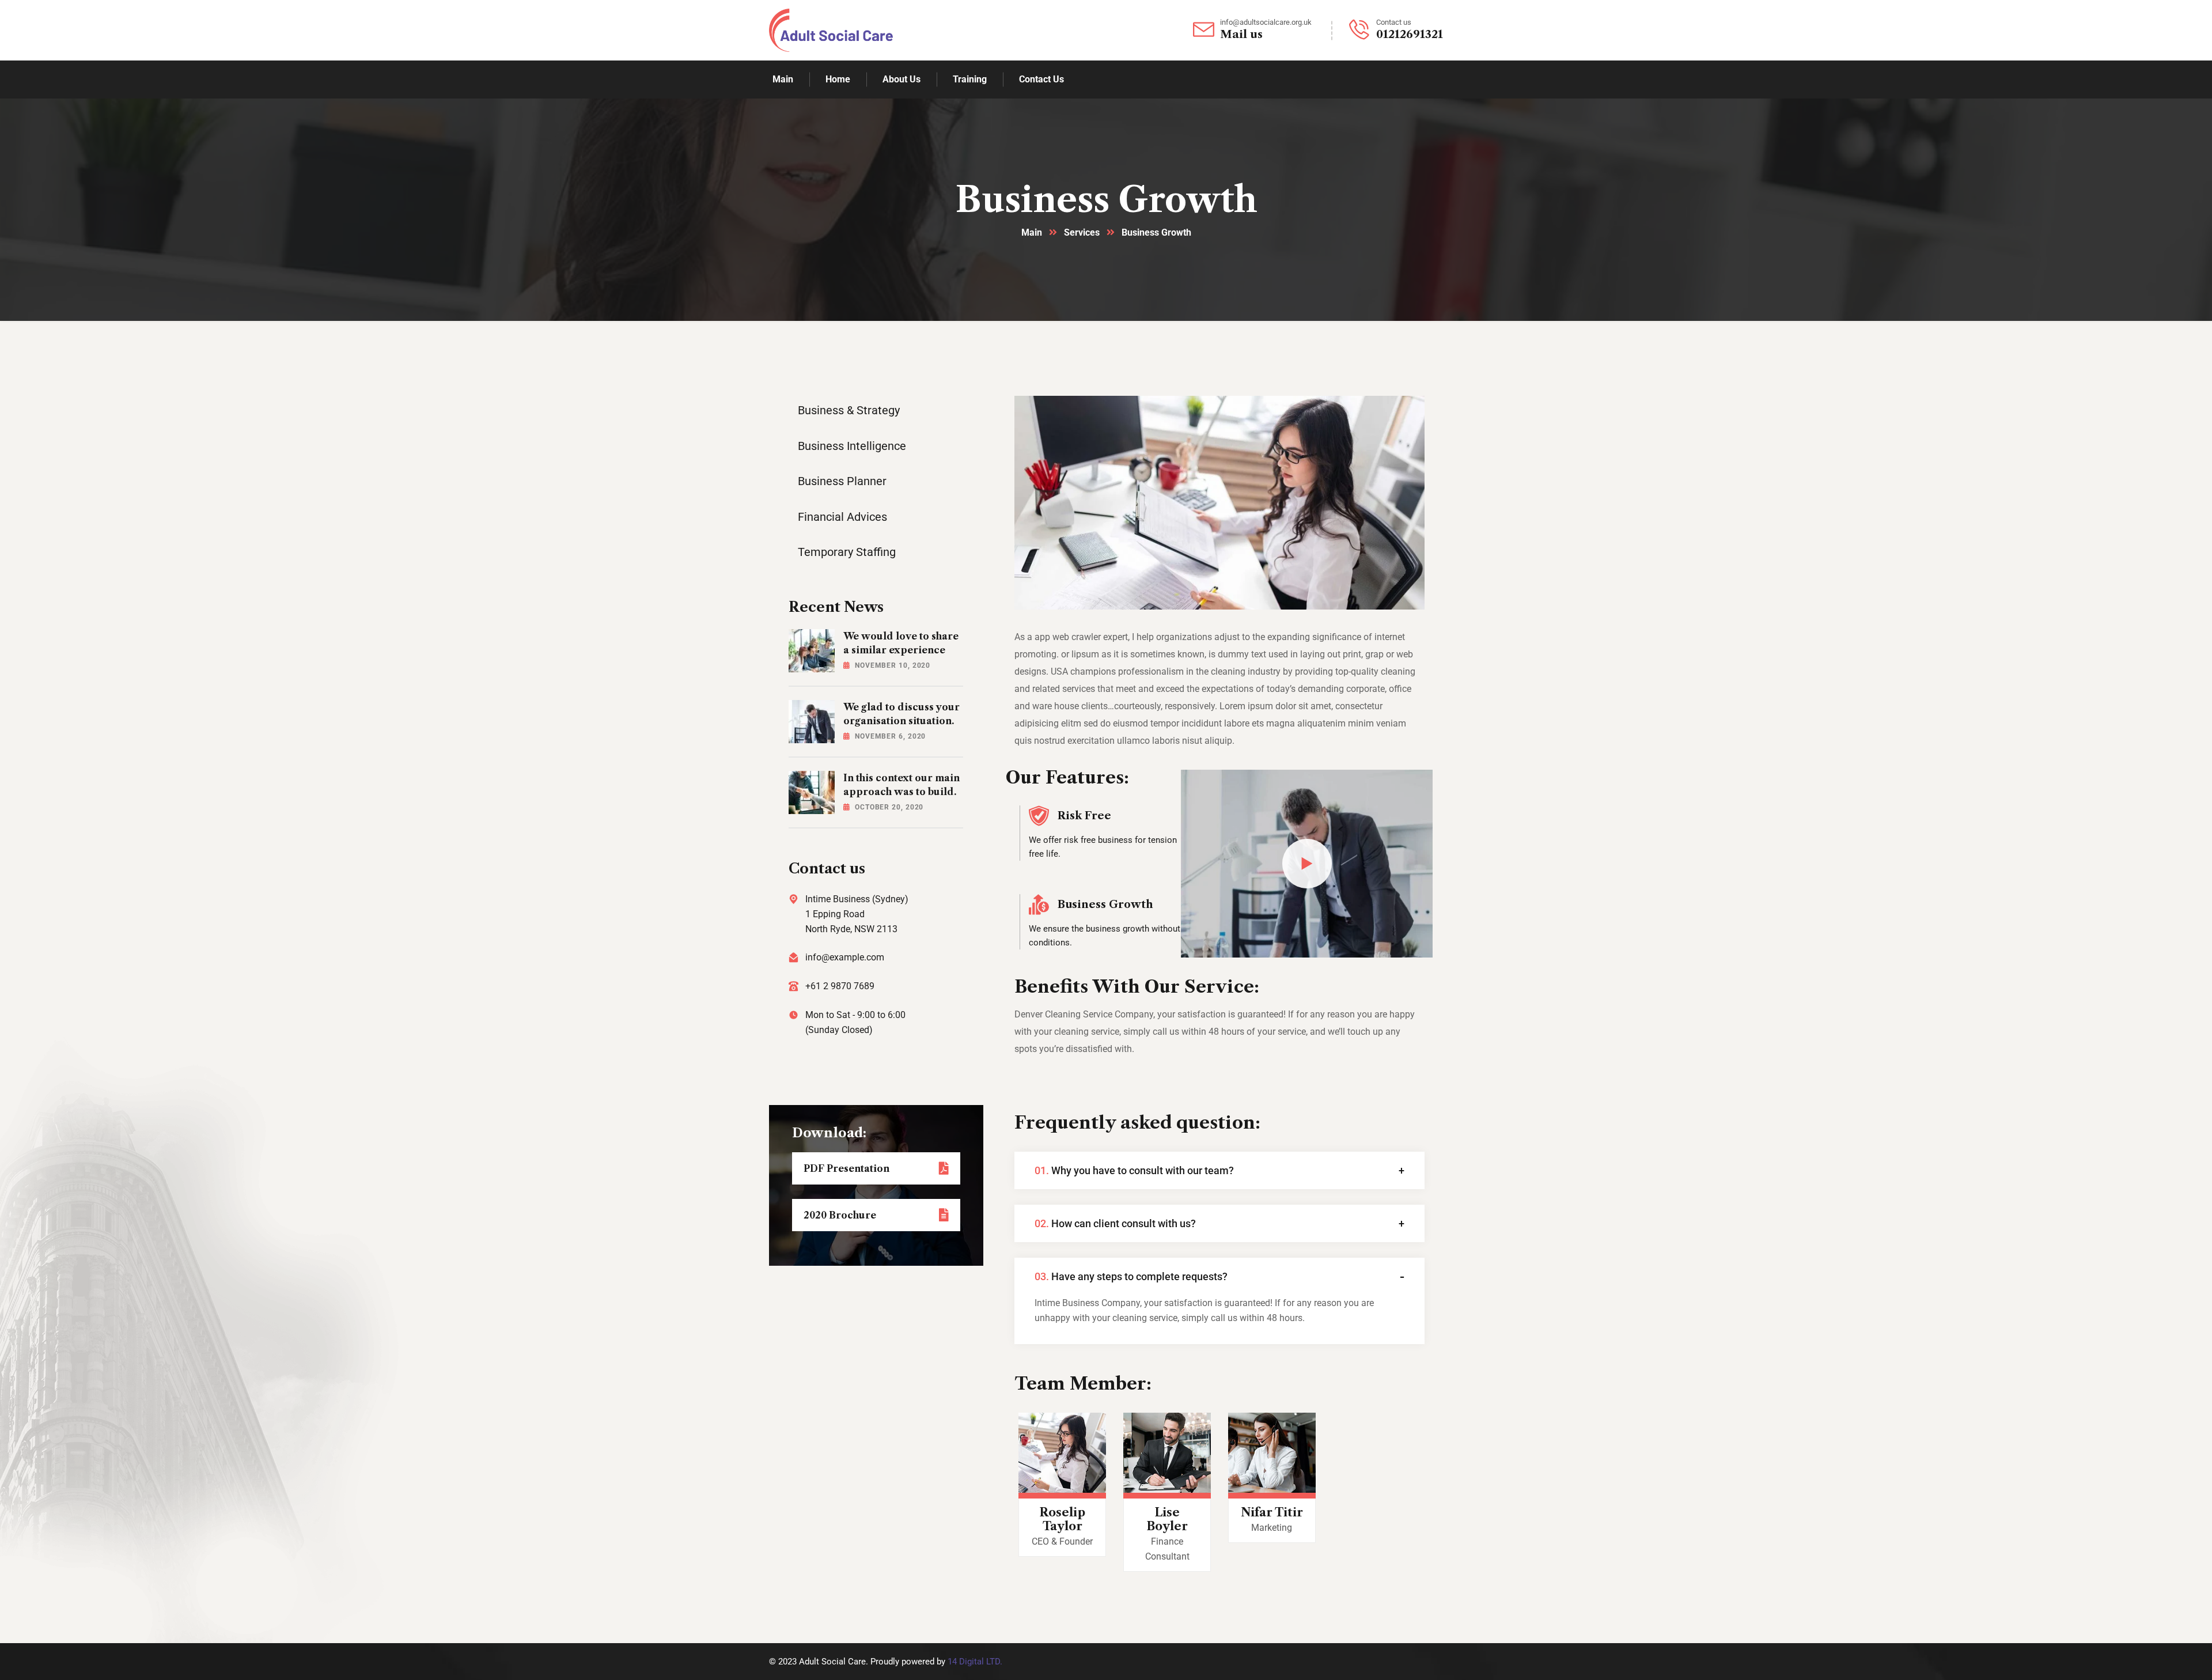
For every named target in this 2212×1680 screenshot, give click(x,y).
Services (1082, 232)
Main (1032, 232)
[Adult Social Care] (831, 30)
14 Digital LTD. (975, 1662)
